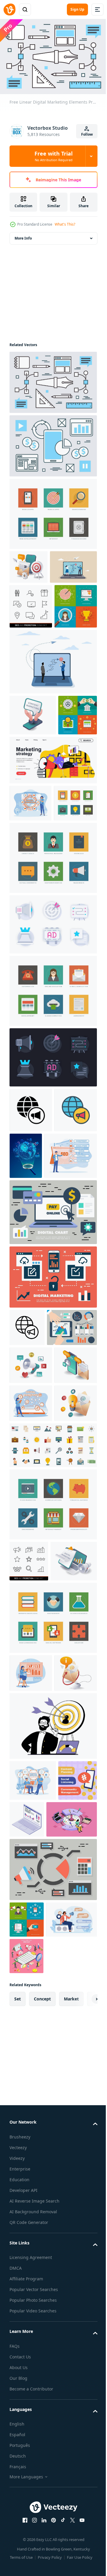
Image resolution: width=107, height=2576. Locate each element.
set (18, 2469)
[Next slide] (84, 2469)
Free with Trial (53, 156)
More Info (23, 235)
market (71, 2469)
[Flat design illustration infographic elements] (52, 1818)
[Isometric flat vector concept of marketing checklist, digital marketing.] (26, 2426)
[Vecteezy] (10, 9)
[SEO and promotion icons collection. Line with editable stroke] (29, 1875)
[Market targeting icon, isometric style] (68, 2212)
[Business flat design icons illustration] (52, 511)
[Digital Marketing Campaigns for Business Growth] (33, 1916)
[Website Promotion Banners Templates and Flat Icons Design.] (29, 832)
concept (42, 2469)
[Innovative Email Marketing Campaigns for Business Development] (31, 1717)
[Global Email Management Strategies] (31, 2066)
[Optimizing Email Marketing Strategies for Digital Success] (31, 1641)
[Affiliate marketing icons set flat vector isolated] (52, 1759)
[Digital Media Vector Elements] (52, 443)
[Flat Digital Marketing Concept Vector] (52, 1477)
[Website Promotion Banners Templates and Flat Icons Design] (31, 682)
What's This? (65, 224)
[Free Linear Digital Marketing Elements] (52, 379)
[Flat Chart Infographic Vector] (34, 1565)
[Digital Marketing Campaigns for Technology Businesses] (31, 1603)
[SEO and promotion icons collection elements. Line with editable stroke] (31, 637)
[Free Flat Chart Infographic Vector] (52, 1413)
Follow (87, 134)
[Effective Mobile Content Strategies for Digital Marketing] (33, 791)
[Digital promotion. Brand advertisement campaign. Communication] (35, 2390)
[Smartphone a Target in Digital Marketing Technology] (29, 564)
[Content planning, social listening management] (29, 2214)
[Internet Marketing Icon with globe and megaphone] (31, 1264)
